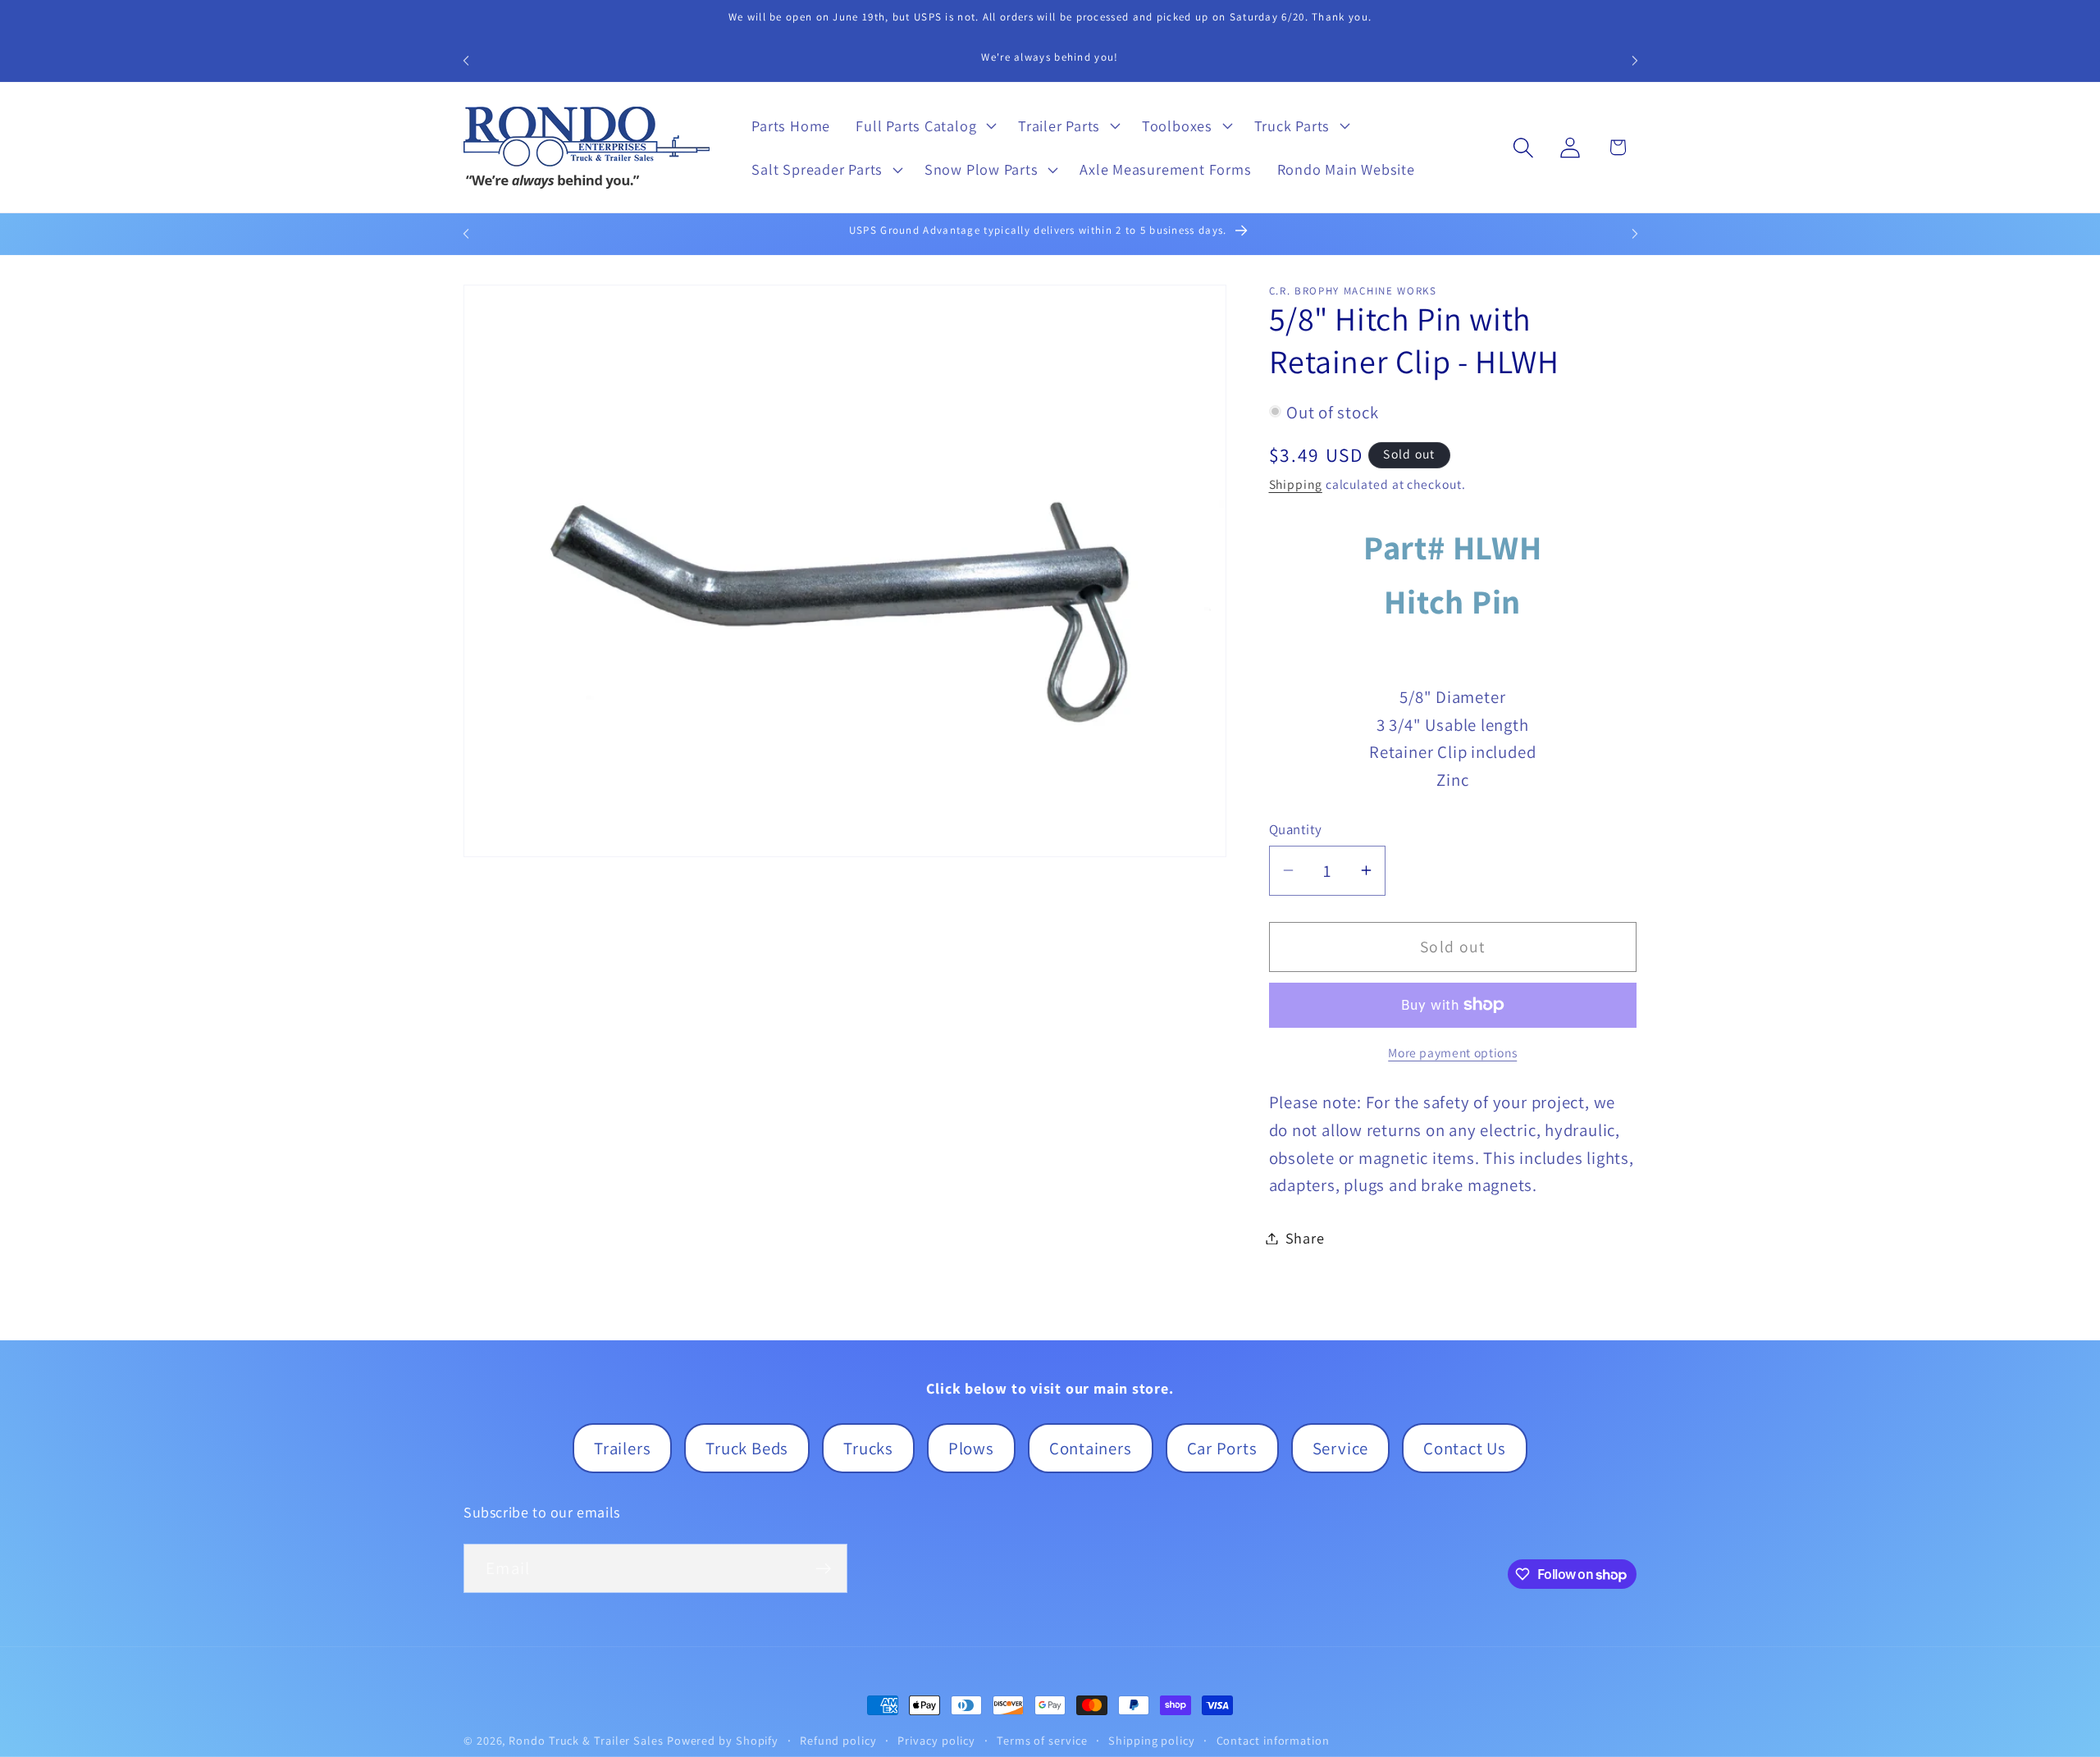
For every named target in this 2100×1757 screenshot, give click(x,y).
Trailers (622, 1448)
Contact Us (1465, 1448)
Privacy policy (936, 1740)
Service (1340, 1448)
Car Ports (1222, 1448)
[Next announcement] (1635, 60)
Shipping (1296, 483)
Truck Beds (747, 1448)
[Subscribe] (823, 1569)
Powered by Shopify (723, 1740)
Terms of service (1042, 1740)
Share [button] (1305, 1238)
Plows (971, 1448)
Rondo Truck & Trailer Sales (586, 1740)
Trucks (868, 1448)
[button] (924, 125)
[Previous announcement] (466, 60)
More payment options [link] (1452, 1052)
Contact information (1273, 1740)
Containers (1091, 1448)
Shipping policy (1152, 1740)
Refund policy (838, 1740)
